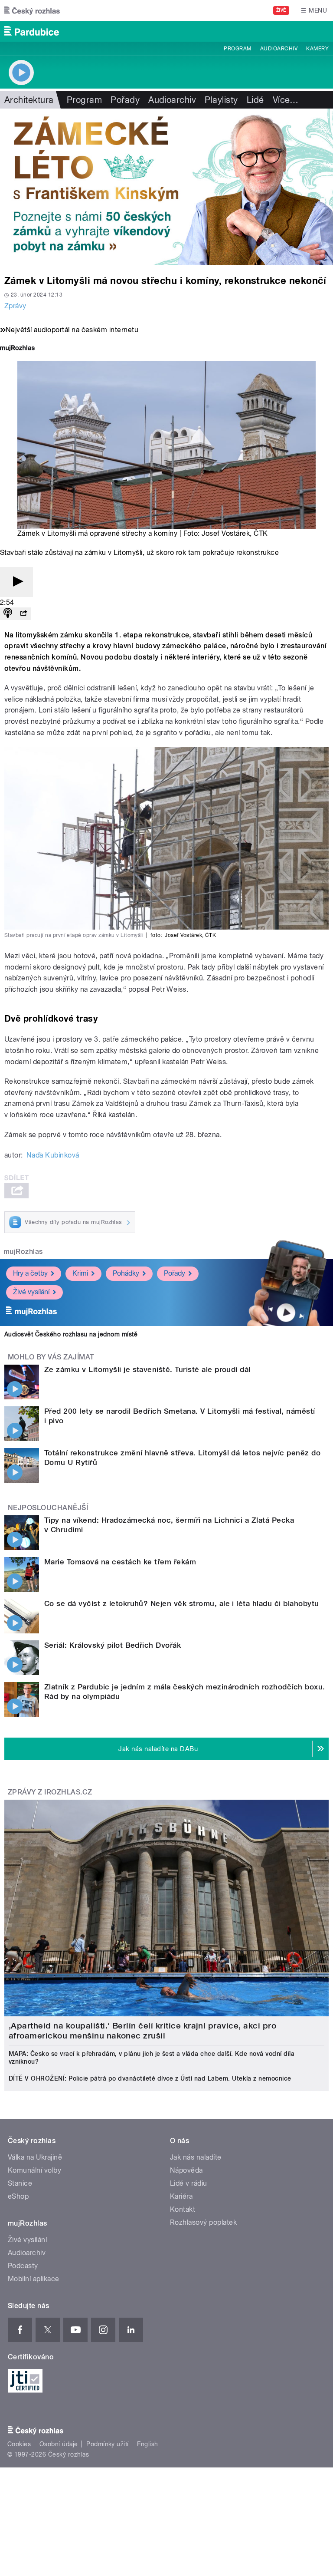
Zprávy (15, 306)
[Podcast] (8, 614)
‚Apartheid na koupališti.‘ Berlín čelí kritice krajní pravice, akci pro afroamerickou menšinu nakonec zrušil (142, 2031)
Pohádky (126, 1273)
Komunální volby (34, 2170)
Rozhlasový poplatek (203, 2222)
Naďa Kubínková (53, 1155)
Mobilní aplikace (34, 2279)
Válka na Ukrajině (35, 2157)
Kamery (317, 49)
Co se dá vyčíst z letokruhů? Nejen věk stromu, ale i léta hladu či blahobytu (181, 1603)
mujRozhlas (23, 1252)
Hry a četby (30, 1273)
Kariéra (181, 2196)
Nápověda (186, 2170)
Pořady (125, 100)
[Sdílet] (23, 614)
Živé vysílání (31, 1292)
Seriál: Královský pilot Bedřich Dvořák (113, 1645)
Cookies (19, 2444)
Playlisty (221, 100)
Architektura (29, 100)
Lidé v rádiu (189, 2183)
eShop (18, 2196)
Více (286, 100)
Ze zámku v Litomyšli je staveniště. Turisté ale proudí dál (147, 1369)
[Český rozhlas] (32, 10)
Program (237, 49)
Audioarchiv (279, 49)
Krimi (80, 1273)
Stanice (20, 2183)
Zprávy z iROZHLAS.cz (50, 1792)
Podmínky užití (108, 2444)
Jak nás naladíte (196, 2157)
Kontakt (183, 2209)
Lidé (255, 100)
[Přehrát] (16, 582)
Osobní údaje (59, 2444)
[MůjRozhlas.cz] (17, 349)
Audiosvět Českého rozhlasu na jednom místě (71, 1334)
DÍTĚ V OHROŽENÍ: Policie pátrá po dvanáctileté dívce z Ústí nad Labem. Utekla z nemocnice (150, 2078)
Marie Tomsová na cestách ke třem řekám (120, 1562)
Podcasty (23, 2266)
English (147, 2444)
